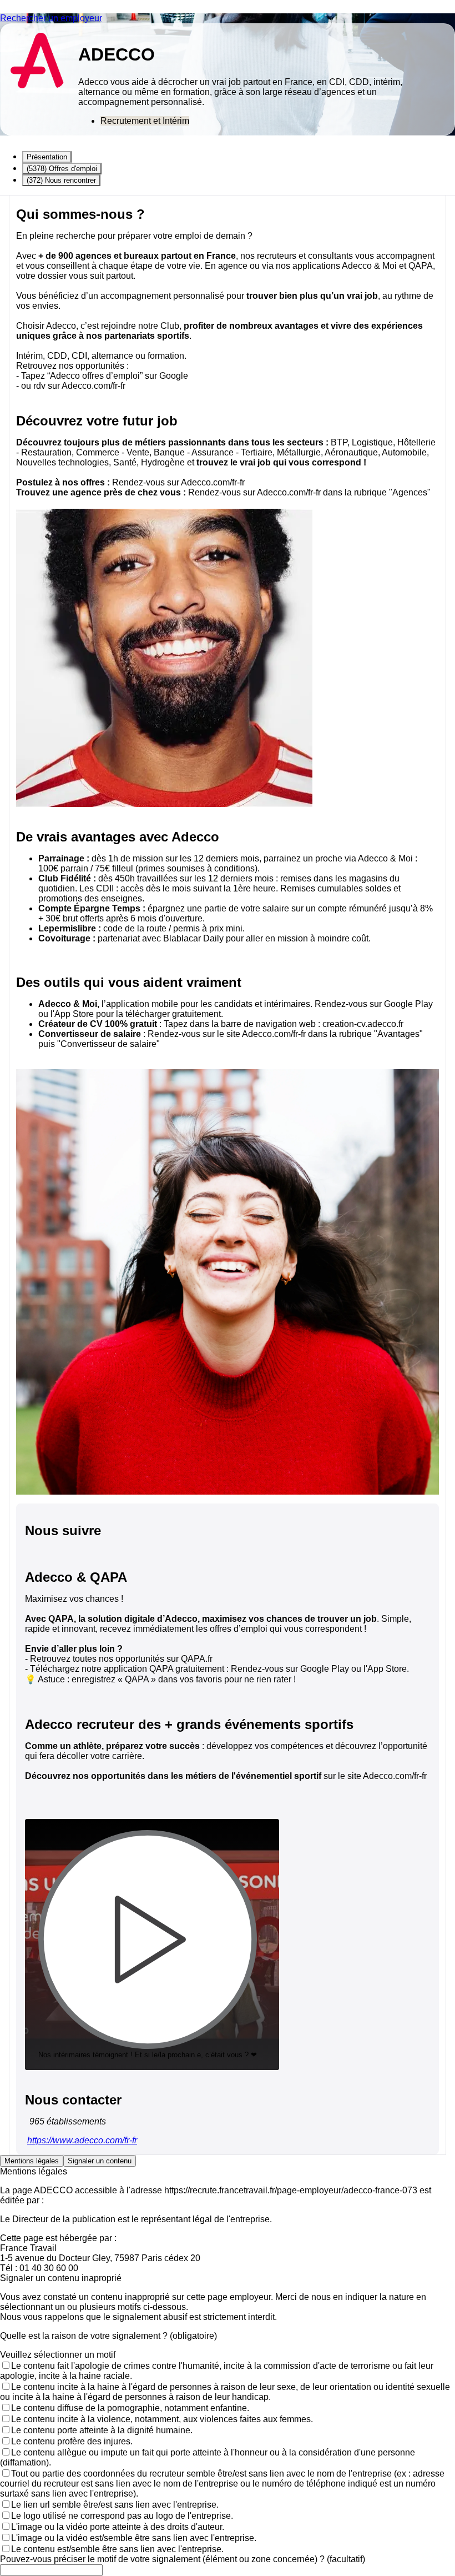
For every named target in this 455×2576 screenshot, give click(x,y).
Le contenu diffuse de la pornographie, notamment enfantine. (130, 2408)
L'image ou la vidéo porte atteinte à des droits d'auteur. (118, 2527)
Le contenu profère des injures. (72, 2441)
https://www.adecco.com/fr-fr (82, 2140)
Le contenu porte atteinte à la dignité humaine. (102, 2430)
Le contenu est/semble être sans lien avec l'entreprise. (117, 2549)
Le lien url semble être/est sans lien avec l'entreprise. (115, 2505)
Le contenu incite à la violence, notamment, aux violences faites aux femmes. (162, 2419)
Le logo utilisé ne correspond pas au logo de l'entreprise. (122, 2516)
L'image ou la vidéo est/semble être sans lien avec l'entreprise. (134, 2538)
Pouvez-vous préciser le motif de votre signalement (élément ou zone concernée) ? (183, 2559)
